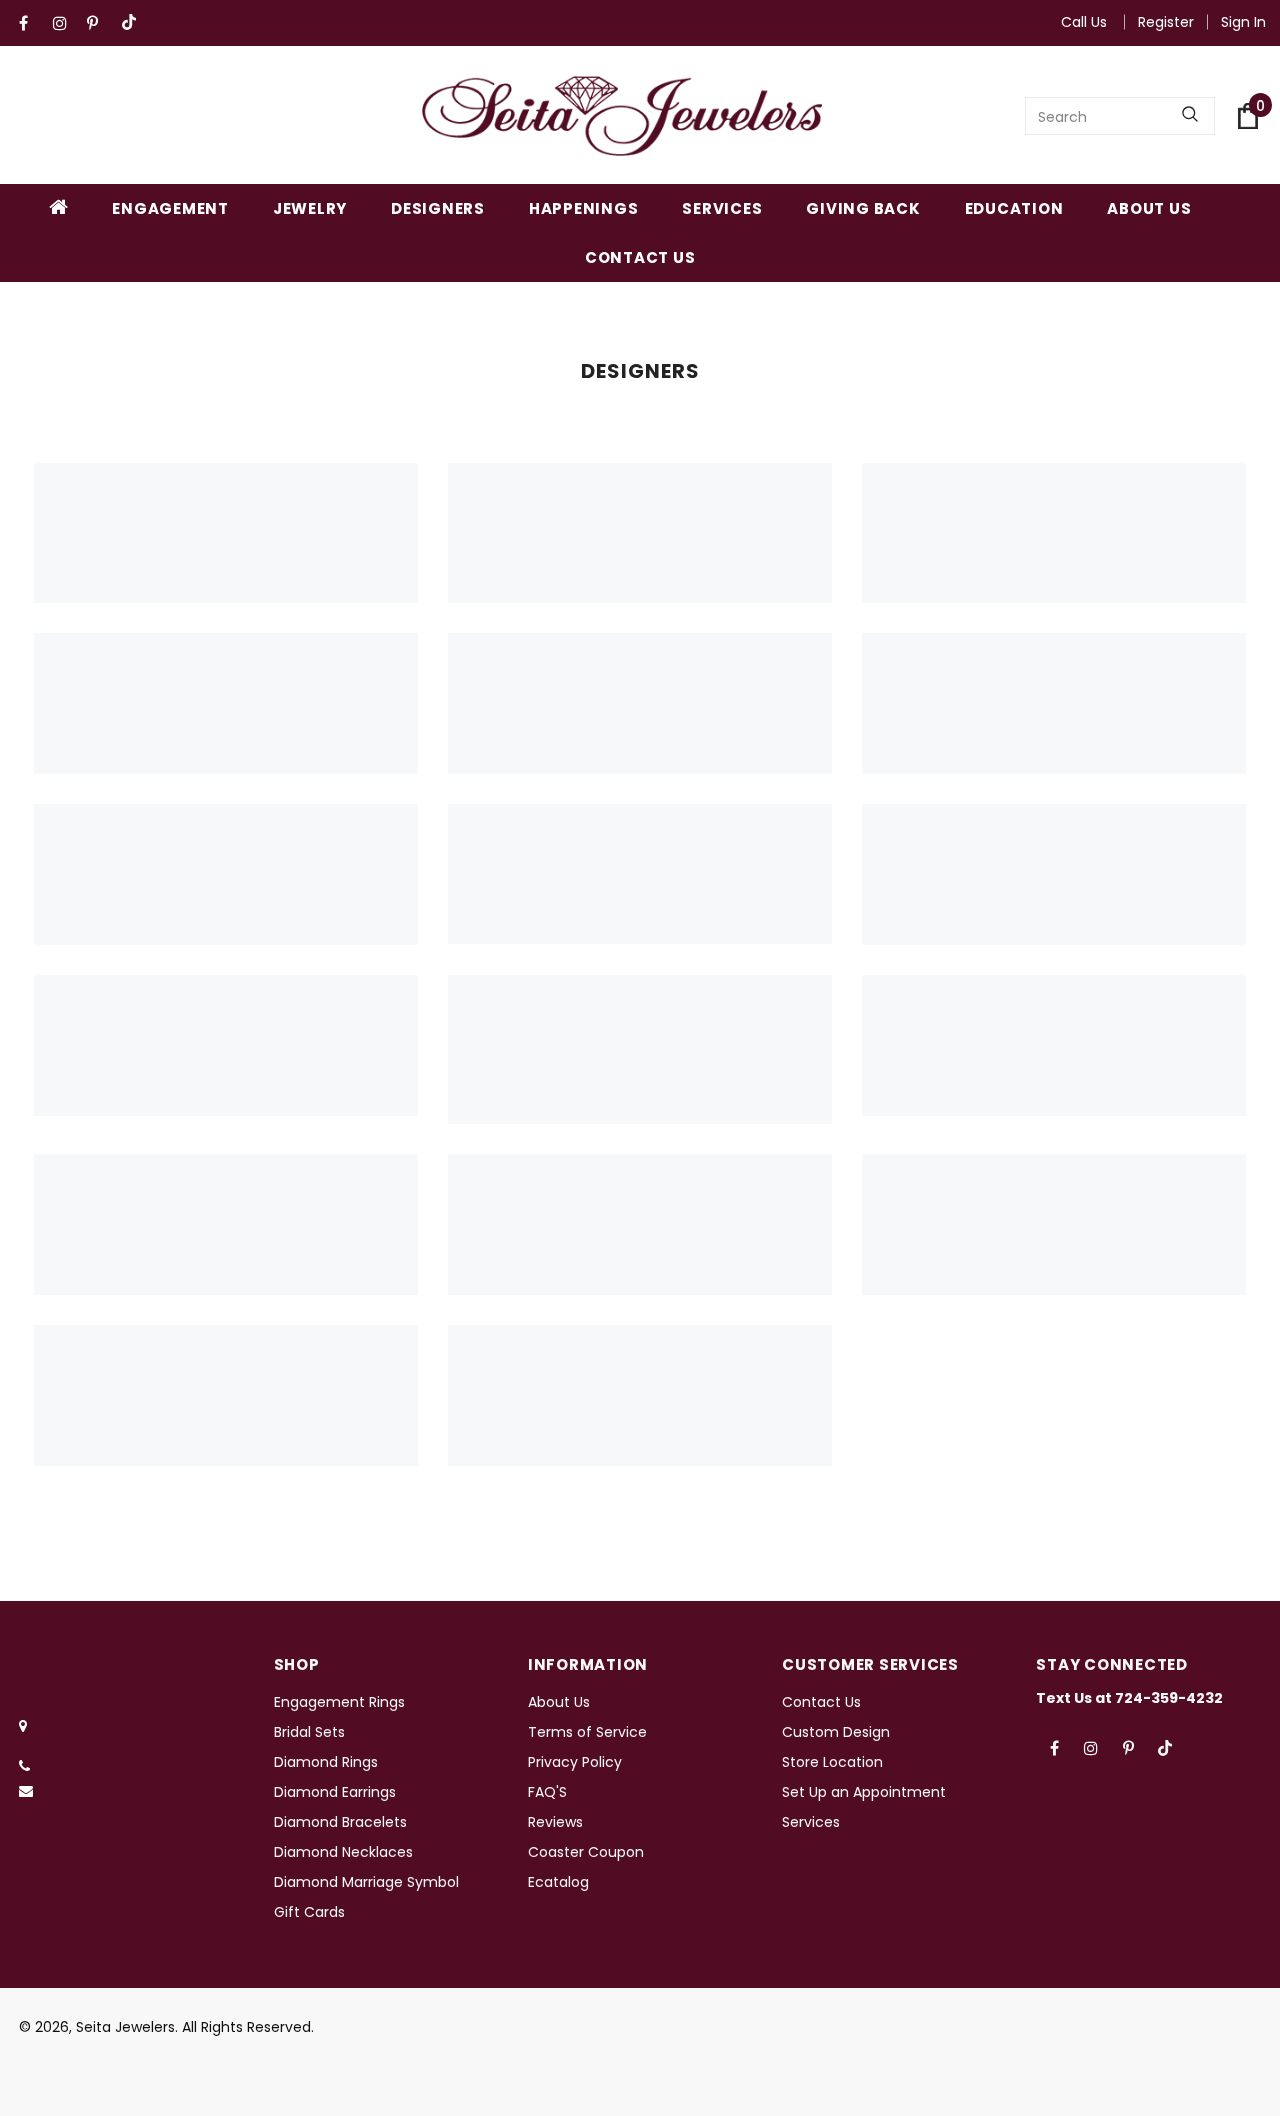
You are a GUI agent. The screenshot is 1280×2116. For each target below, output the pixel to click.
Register (1166, 22)
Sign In (1243, 22)
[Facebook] (31, 23)
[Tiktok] (133, 23)
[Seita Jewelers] (622, 116)
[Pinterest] (99, 23)
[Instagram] (65, 23)
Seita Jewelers (125, 2027)
